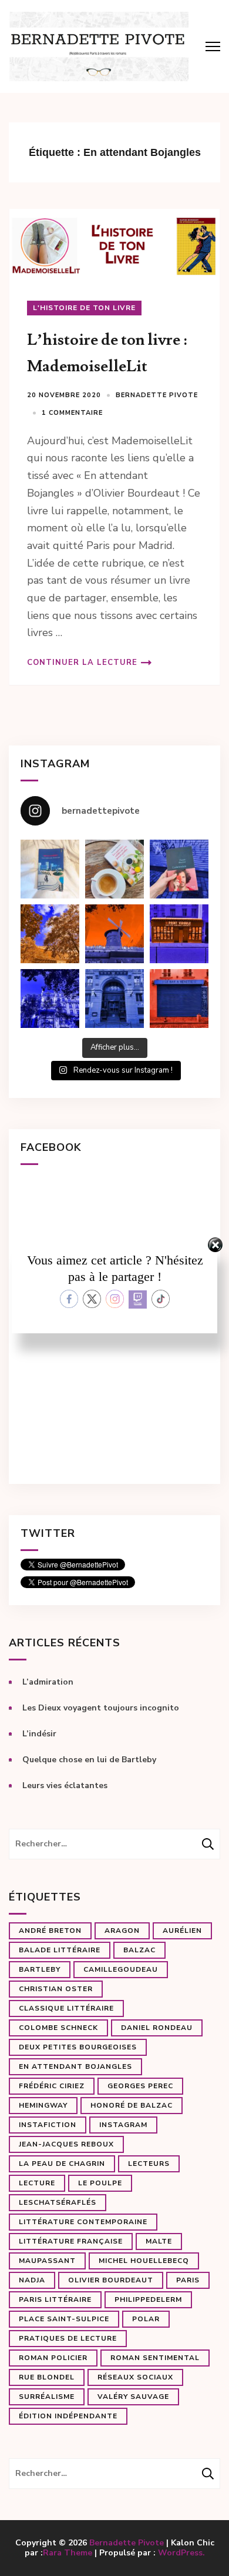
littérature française (71, 2241)
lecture (37, 2183)
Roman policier (53, 2358)
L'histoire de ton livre (84, 308)
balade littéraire (60, 1950)
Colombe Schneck (58, 2028)
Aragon (122, 1931)
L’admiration (48, 1682)
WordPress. (181, 2553)
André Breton (50, 1931)
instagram (123, 2125)
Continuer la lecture (82, 663)
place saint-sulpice (64, 2319)
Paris (188, 2280)
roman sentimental (155, 2358)
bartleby (40, 1969)
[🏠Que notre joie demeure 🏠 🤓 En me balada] (50, 869)
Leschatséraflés (58, 2202)
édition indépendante (68, 2416)
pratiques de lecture (68, 2338)
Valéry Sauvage (133, 2397)
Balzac (139, 1950)
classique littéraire (66, 2008)
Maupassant (47, 2261)
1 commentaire (72, 413)
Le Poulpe (100, 2183)
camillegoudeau (121, 1969)
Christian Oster (56, 1989)
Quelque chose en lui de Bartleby (89, 1760)
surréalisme (47, 2397)
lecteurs (149, 2164)
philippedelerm (148, 2299)
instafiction (48, 2125)
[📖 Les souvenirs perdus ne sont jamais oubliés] (114, 869)
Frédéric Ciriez (52, 2086)
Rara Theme (68, 2553)
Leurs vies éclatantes (65, 1785)
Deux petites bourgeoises (78, 2047)
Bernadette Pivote (157, 395)
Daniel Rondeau (157, 2028)
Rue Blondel (47, 2377)
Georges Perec (140, 2086)
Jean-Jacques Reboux (66, 2144)
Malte (159, 2241)
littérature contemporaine (83, 2222)
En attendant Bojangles (75, 2066)
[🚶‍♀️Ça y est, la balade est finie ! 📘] (179, 869)
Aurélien (182, 1931)
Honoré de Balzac (132, 2105)
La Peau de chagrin (62, 2164)
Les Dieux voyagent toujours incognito (101, 1708)
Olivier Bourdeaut (111, 2280)
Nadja (32, 2280)
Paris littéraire (55, 2299)
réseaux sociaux (135, 2377)
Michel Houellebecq (144, 2261)
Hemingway (43, 2105)
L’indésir (39, 1734)
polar (146, 2319)
